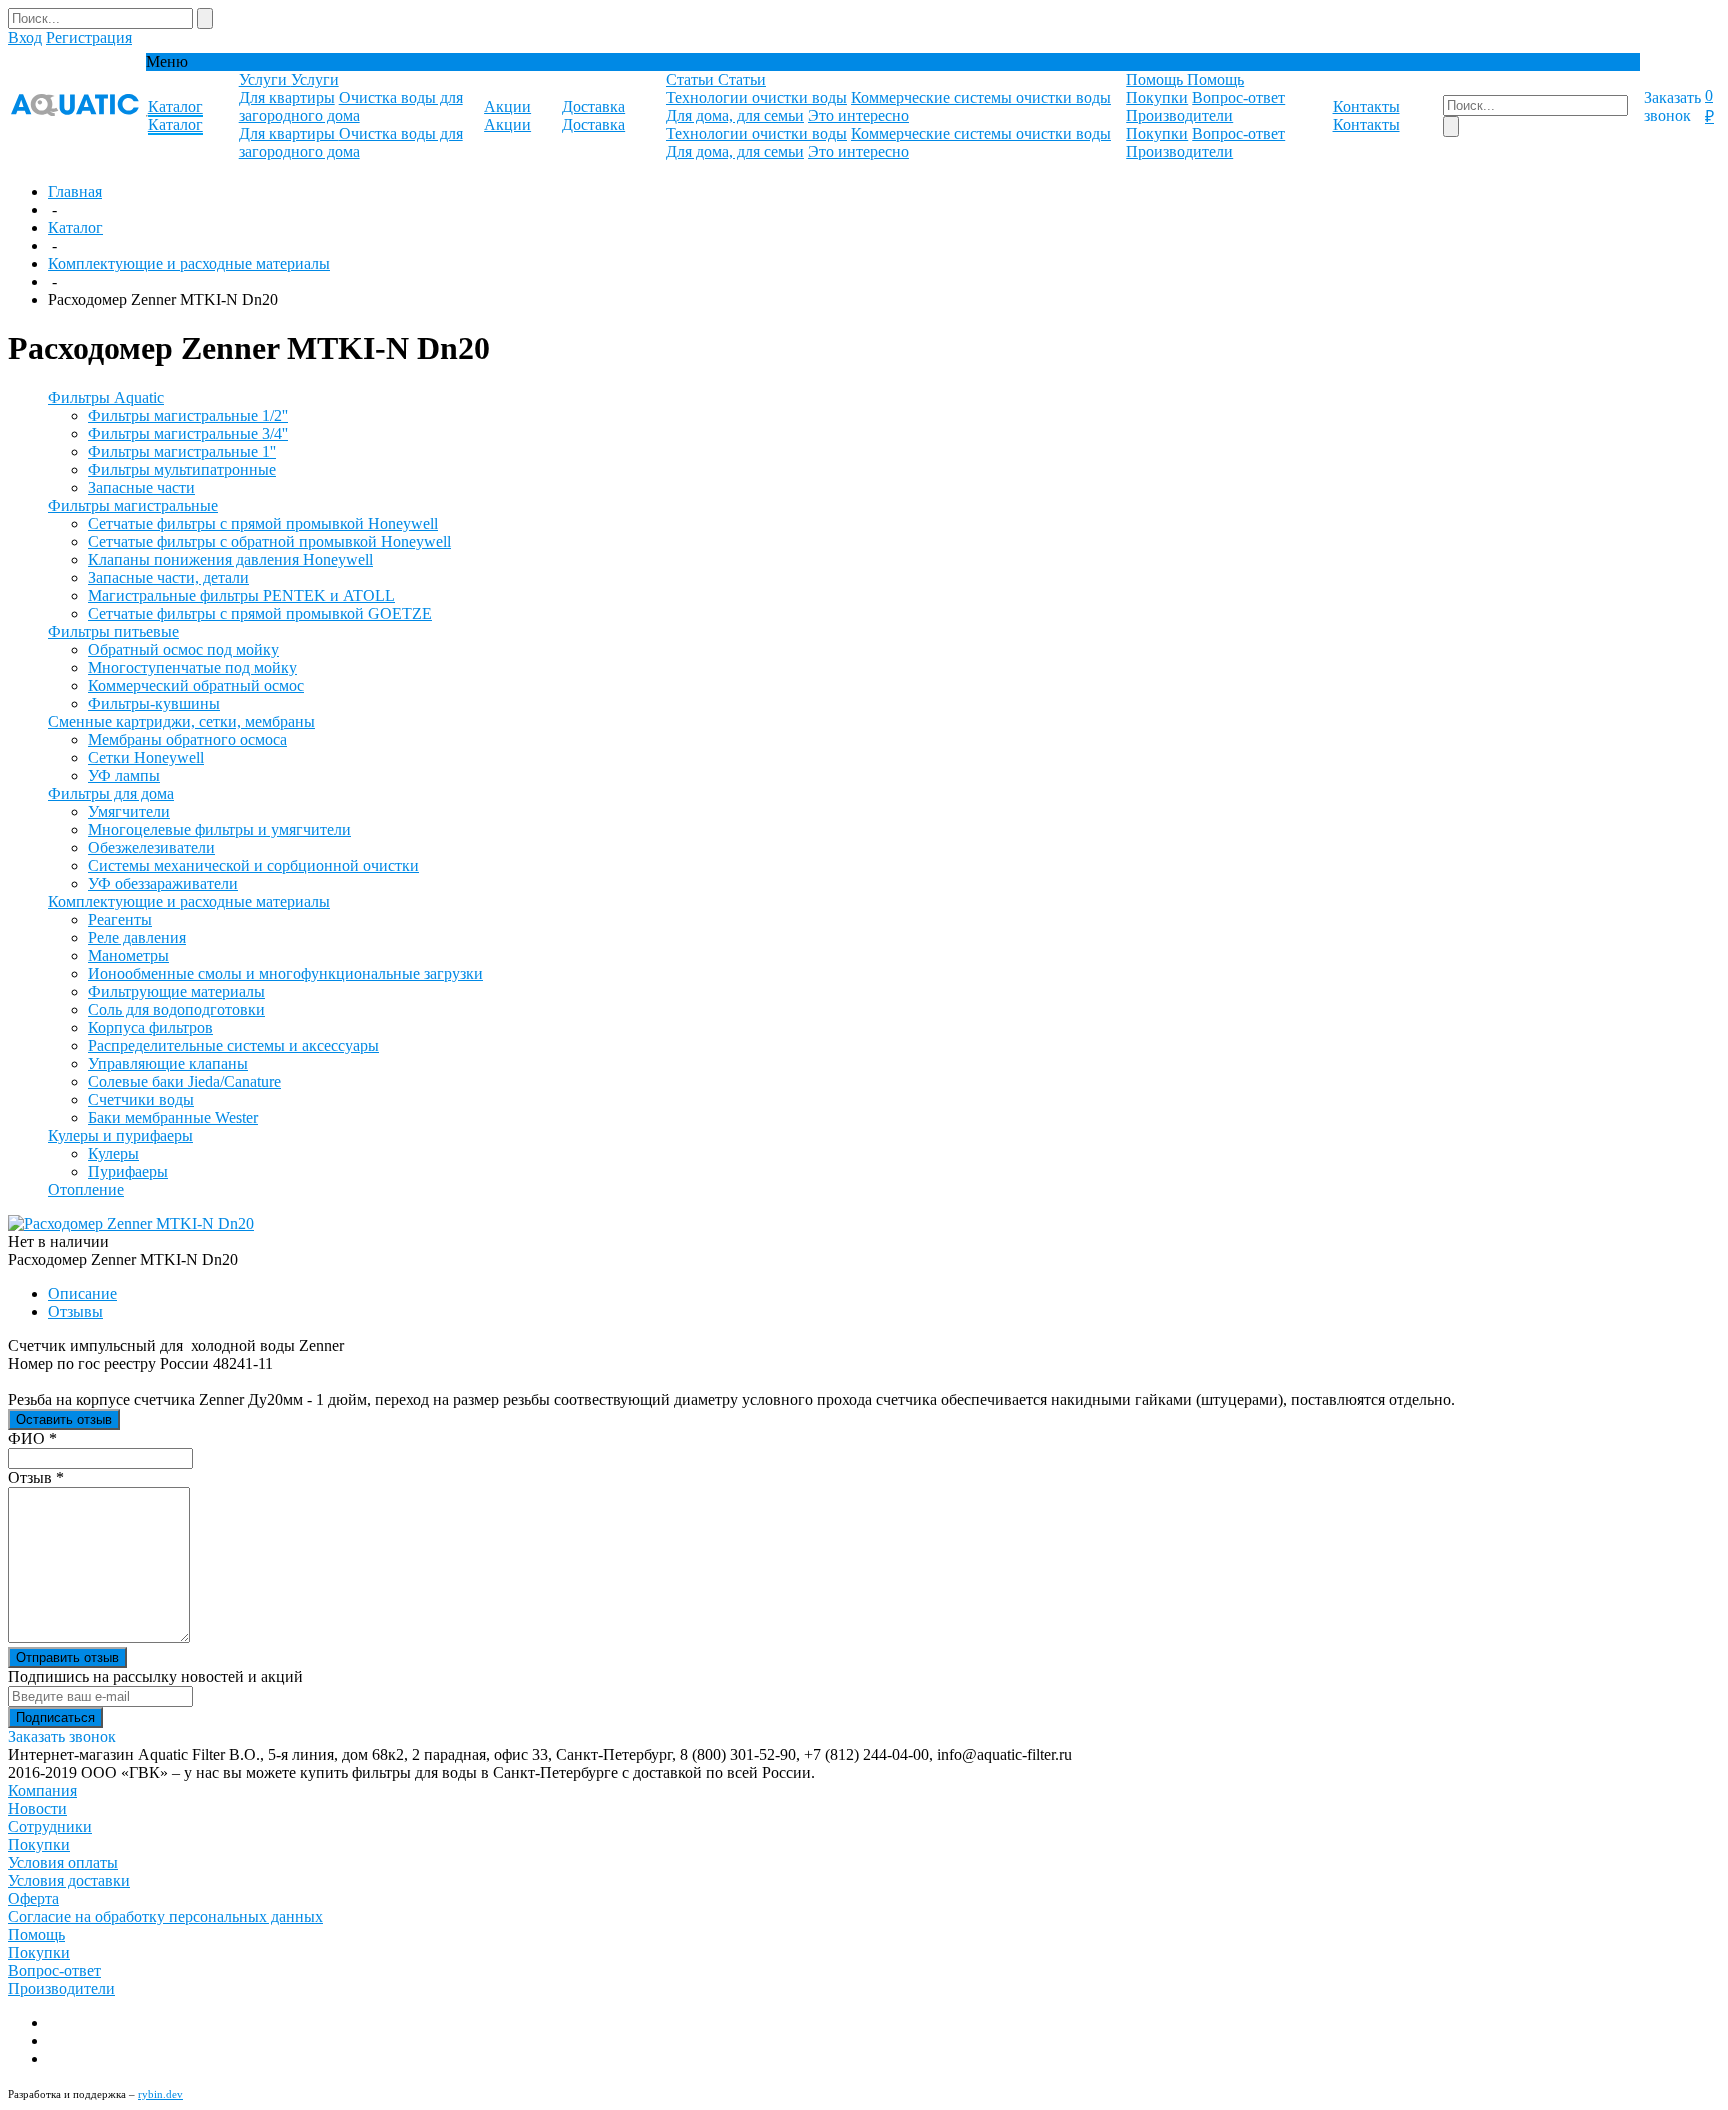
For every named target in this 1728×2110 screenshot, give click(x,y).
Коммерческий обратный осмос (196, 685)
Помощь (36, 1934)
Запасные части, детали (168, 577)
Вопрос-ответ (1238, 97)
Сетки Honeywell (146, 757)
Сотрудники (50, 1826)
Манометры (128, 955)
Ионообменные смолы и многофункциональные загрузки (285, 973)
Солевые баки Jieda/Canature (184, 1081)
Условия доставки (69, 1880)
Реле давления (137, 937)
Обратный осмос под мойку (183, 649)
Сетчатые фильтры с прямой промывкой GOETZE (260, 613)
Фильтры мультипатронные (182, 469)
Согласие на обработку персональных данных (165, 1916)
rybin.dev (160, 2094)
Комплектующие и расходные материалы (189, 263)
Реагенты (120, 919)
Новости (37, 1808)
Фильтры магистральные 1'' (182, 451)
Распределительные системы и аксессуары (233, 1045)
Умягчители (129, 811)
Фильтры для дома (111, 793)
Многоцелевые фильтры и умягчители (219, 829)
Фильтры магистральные (133, 505)
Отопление (86, 1189)
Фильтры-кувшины (154, 703)
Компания (42, 1790)
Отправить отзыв (67, 1657)
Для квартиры (287, 97)
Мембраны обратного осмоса (187, 739)
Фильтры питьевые (113, 631)
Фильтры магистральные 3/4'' (188, 433)
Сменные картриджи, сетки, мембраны (181, 721)
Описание (82, 1293)
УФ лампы (124, 775)
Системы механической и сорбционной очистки (253, 865)
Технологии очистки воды (756, 97)
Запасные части (141, 487)
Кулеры (113, 1153)
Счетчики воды (141, 1099)
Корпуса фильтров (150, 1027)
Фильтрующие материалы (176, 991)
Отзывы (75, 1311)
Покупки (1157, 97)
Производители (1179, 115)
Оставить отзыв (64, 1419)
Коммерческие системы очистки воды (981, 97)
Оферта (33, 1898)
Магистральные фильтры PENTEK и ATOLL (241, 595)
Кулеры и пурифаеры (120, 1135)
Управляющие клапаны (168, 1063)
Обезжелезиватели (151, 847)
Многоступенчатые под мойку (192, 667)
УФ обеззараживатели (163, 883)
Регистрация (89, 37)
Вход (25, 37)
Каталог (75, 227)
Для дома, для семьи (735, 115)
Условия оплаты (63, 1862)
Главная (75, 191)
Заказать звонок (1672, 106)
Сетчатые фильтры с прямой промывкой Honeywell (263, 523)
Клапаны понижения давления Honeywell (230, 559)
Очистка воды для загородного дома (351, 106)
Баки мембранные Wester (173, 1117)
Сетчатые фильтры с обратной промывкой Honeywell (269, 541)
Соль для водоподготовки (176, 1009)
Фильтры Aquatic (106, 397)
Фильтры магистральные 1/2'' (188, 415)
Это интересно (858, 115)
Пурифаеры (128, 1171)
